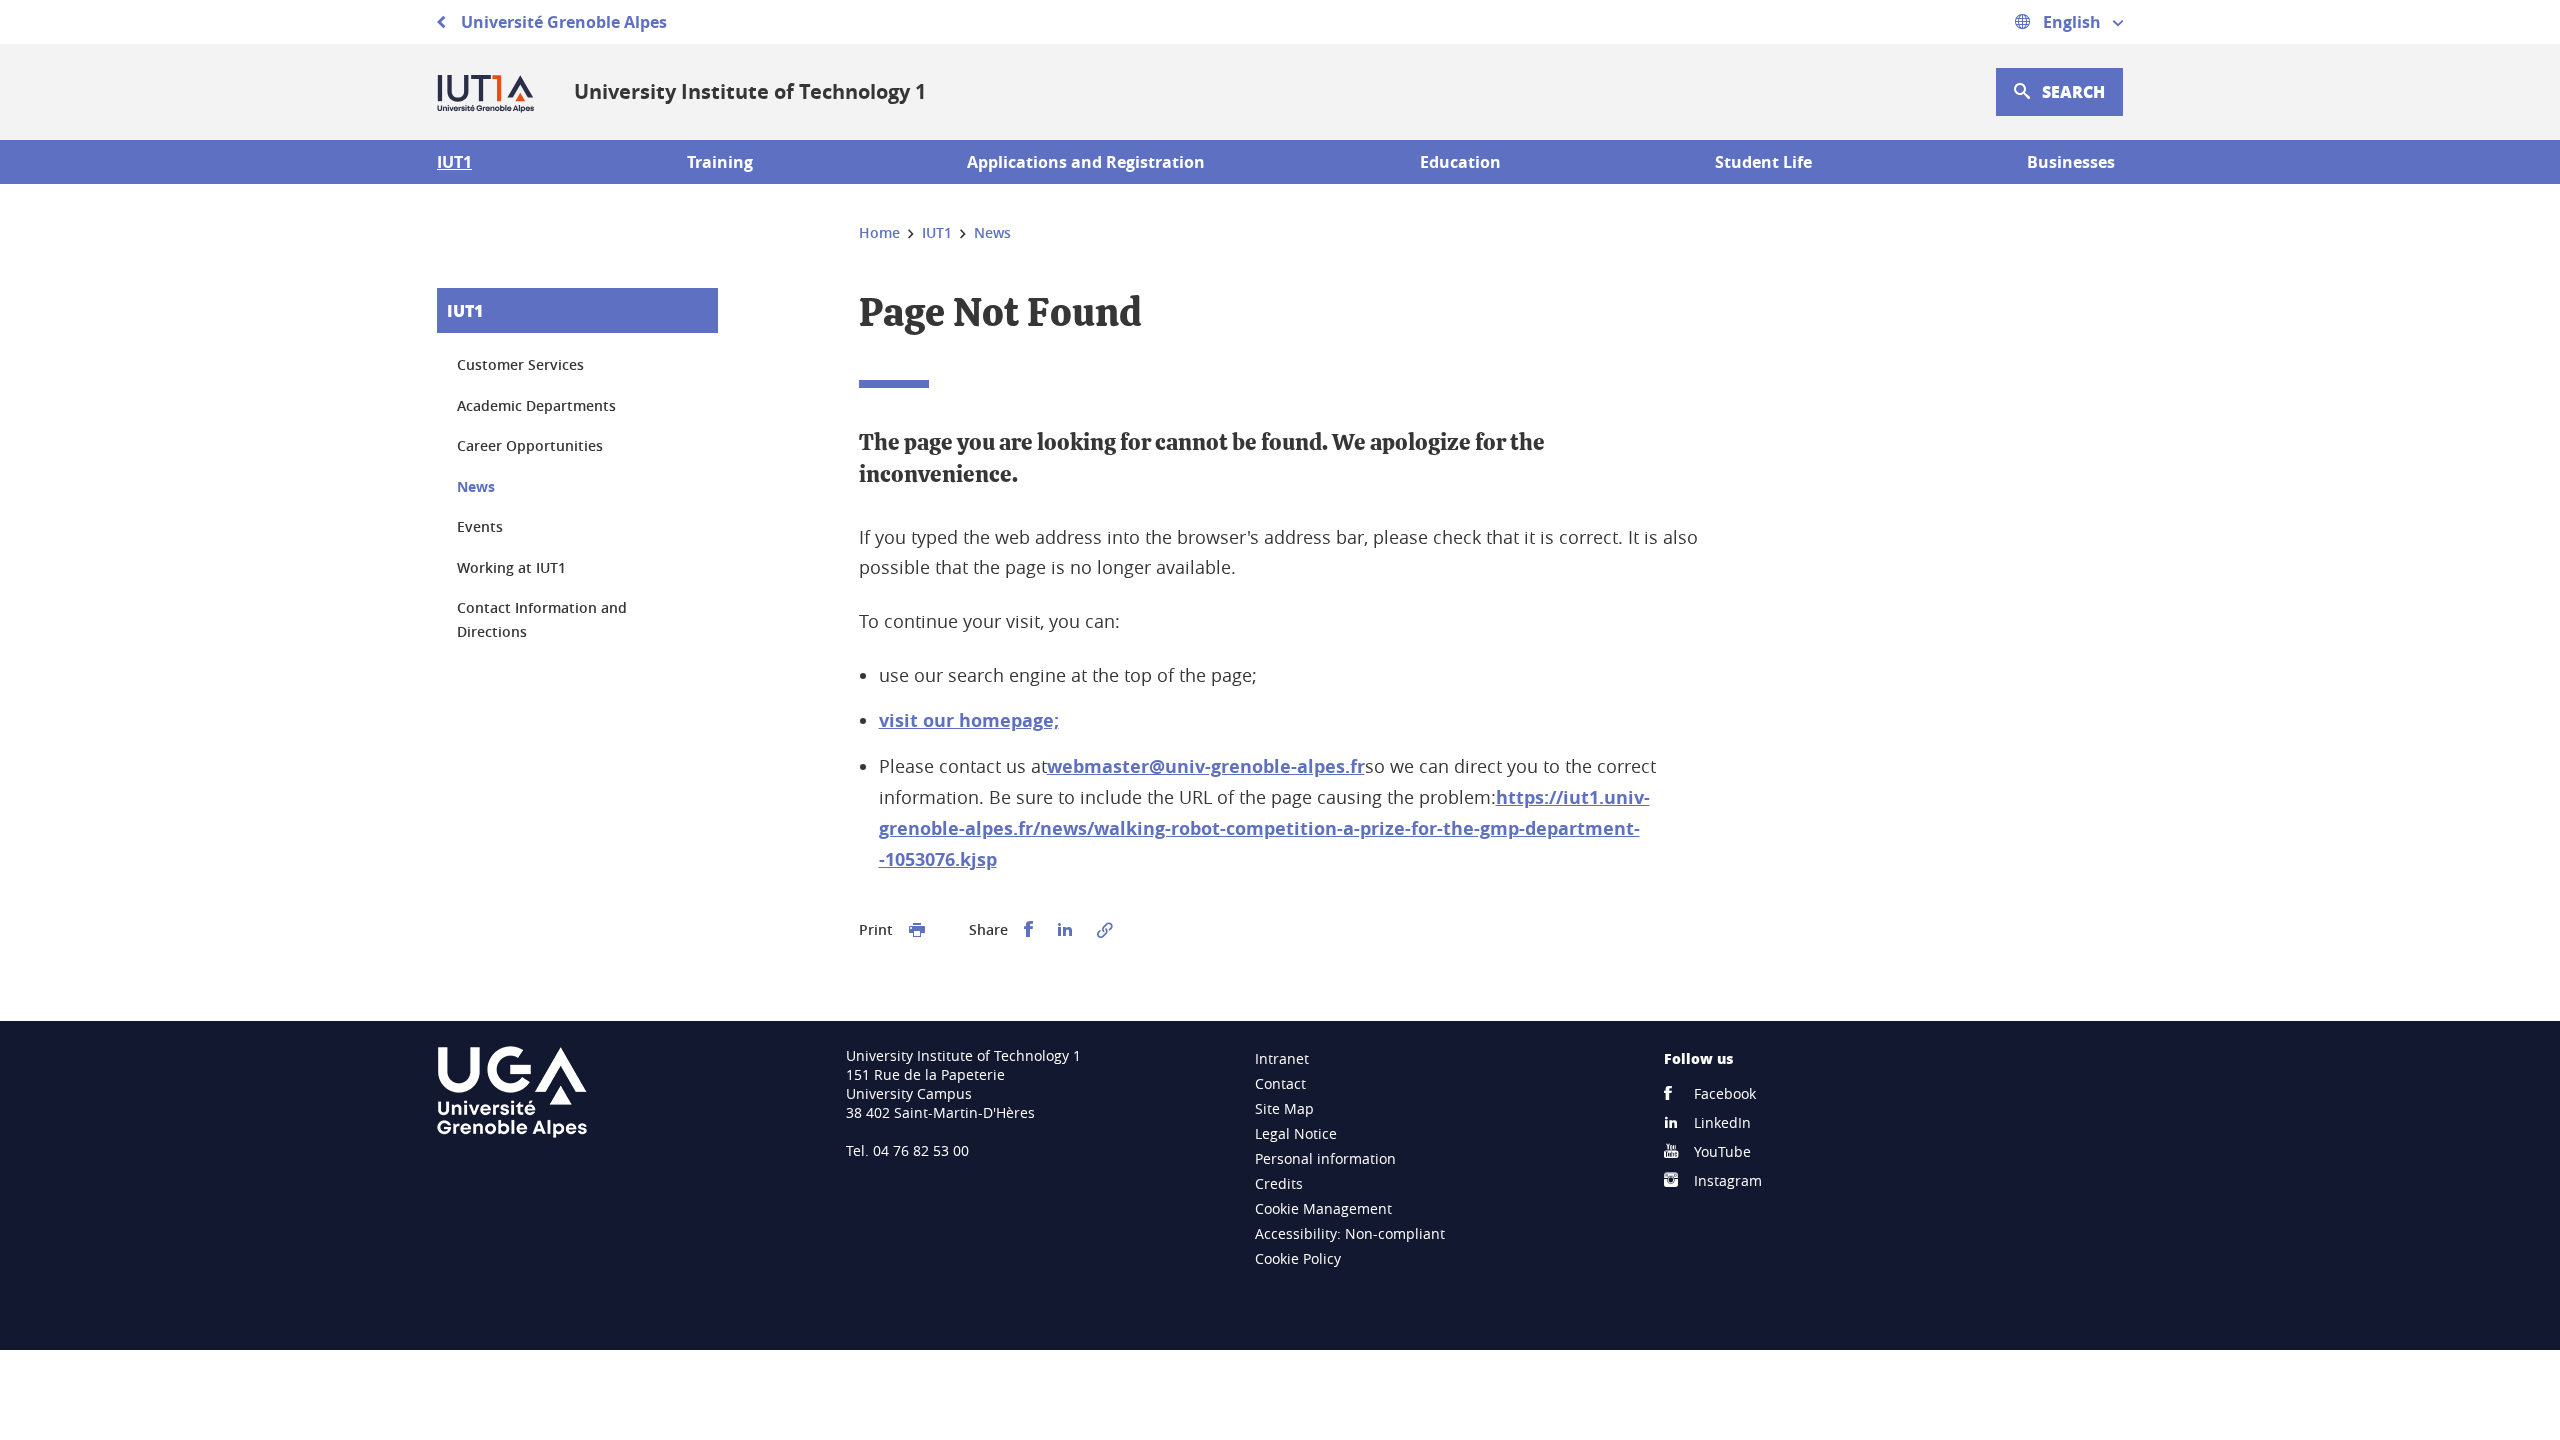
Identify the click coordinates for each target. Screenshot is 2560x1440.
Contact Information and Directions (542, 619)
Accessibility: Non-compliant (1350, 1233)
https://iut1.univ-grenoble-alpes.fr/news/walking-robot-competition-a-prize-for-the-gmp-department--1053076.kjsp (1264, 828)
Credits (1279, 1183)
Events (480, 526)
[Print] (917, 930)
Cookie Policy (1298, 1258)
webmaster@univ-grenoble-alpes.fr (1206, 766)
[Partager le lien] (1105, 930)
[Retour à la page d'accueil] (489, 92)
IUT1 (465, 310)
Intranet (1282, 1058)
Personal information (1325, 1158)
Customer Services (520, 364)
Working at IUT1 (511, 567)
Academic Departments (536, 405)
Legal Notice (1296, 1133)
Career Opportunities (530, 445)
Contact (1280, 1083)
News (476, 486)
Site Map (1284, 1108)
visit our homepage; (969, 720)
